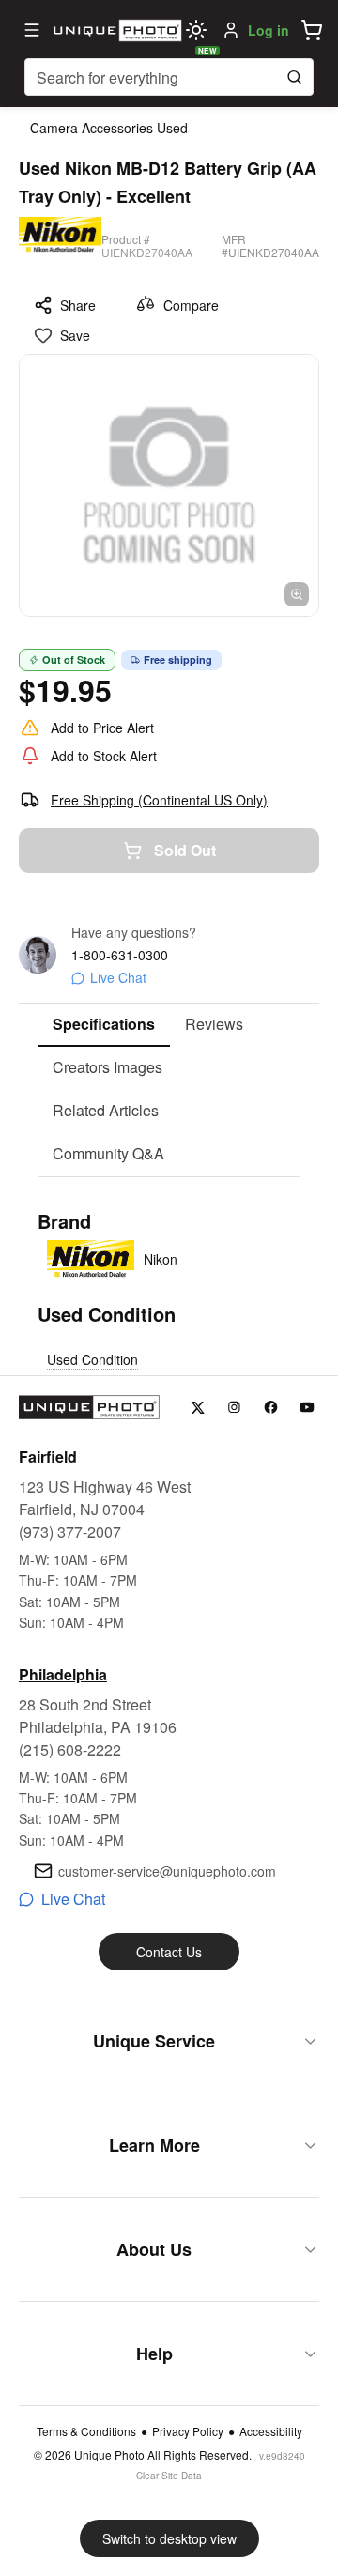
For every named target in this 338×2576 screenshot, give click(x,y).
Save (75, 335)
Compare (191, 305)
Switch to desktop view (169, 2538)
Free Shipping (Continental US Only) (159, 800)
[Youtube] (307, 1408)
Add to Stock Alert (104, 756)
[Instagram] (234, 1408)
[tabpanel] (169, 1291)
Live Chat (118, 977)
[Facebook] (271, 1408)
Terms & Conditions (86, 2431)
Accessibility (271, 2431)
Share (78, 305)
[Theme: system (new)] (196, 30)
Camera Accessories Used (109, 128)
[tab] (104, 1025)
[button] (312, 30)
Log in (269, 30)
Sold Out (185, 850)
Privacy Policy (188, 2431)
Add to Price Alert (102, 728)
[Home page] (115, 30)
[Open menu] (32, 30)
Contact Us (169, 1952)
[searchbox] (169, 77)
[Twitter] (198, 1408)
